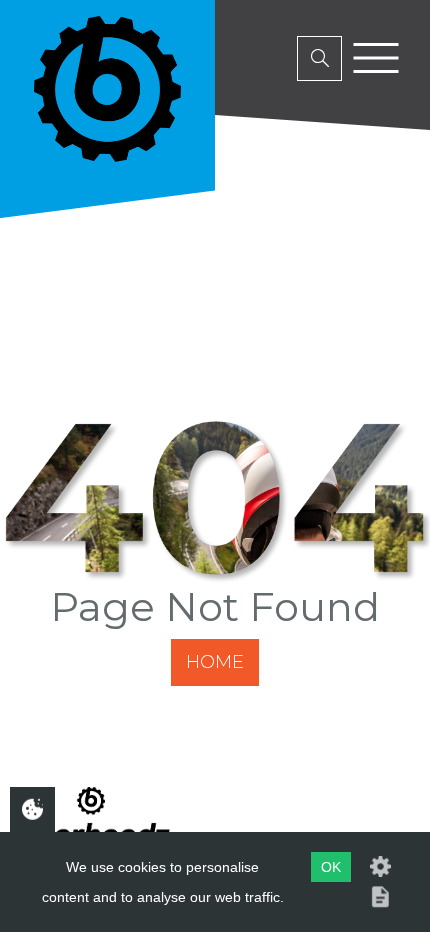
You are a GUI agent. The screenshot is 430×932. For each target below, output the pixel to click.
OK (331, 867)
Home (215, 662)
